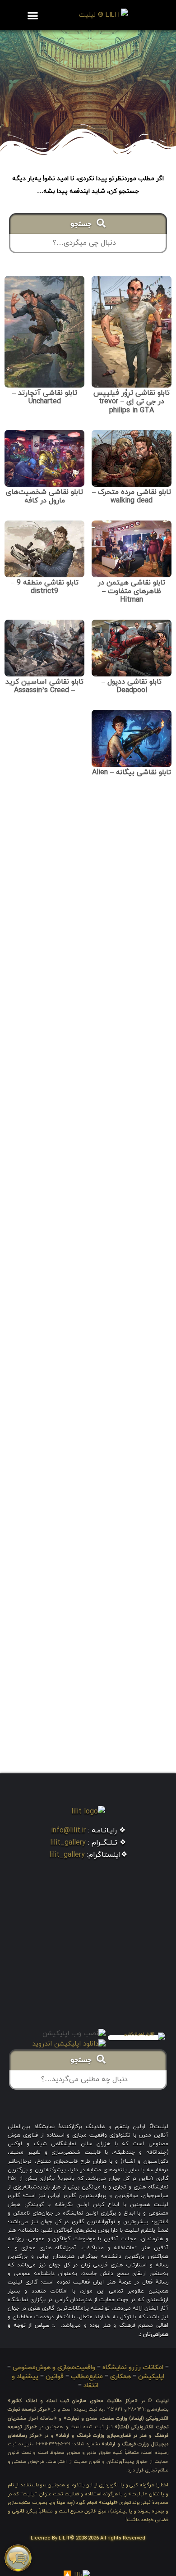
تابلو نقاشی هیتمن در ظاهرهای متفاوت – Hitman (132, 591)
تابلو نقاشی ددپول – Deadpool (132, 686)
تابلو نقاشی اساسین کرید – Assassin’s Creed (44, 686)
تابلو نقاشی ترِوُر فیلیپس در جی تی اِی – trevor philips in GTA (132, 402)
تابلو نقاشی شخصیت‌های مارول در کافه (44, 496)
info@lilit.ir (68, 1831)
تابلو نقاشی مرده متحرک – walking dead (132, 496)
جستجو (83, 225)
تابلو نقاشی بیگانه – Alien (132, 772)
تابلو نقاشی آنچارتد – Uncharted (45, 397)
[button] (32, 15)
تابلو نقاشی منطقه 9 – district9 (45, 587)
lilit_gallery (68, 1843)
